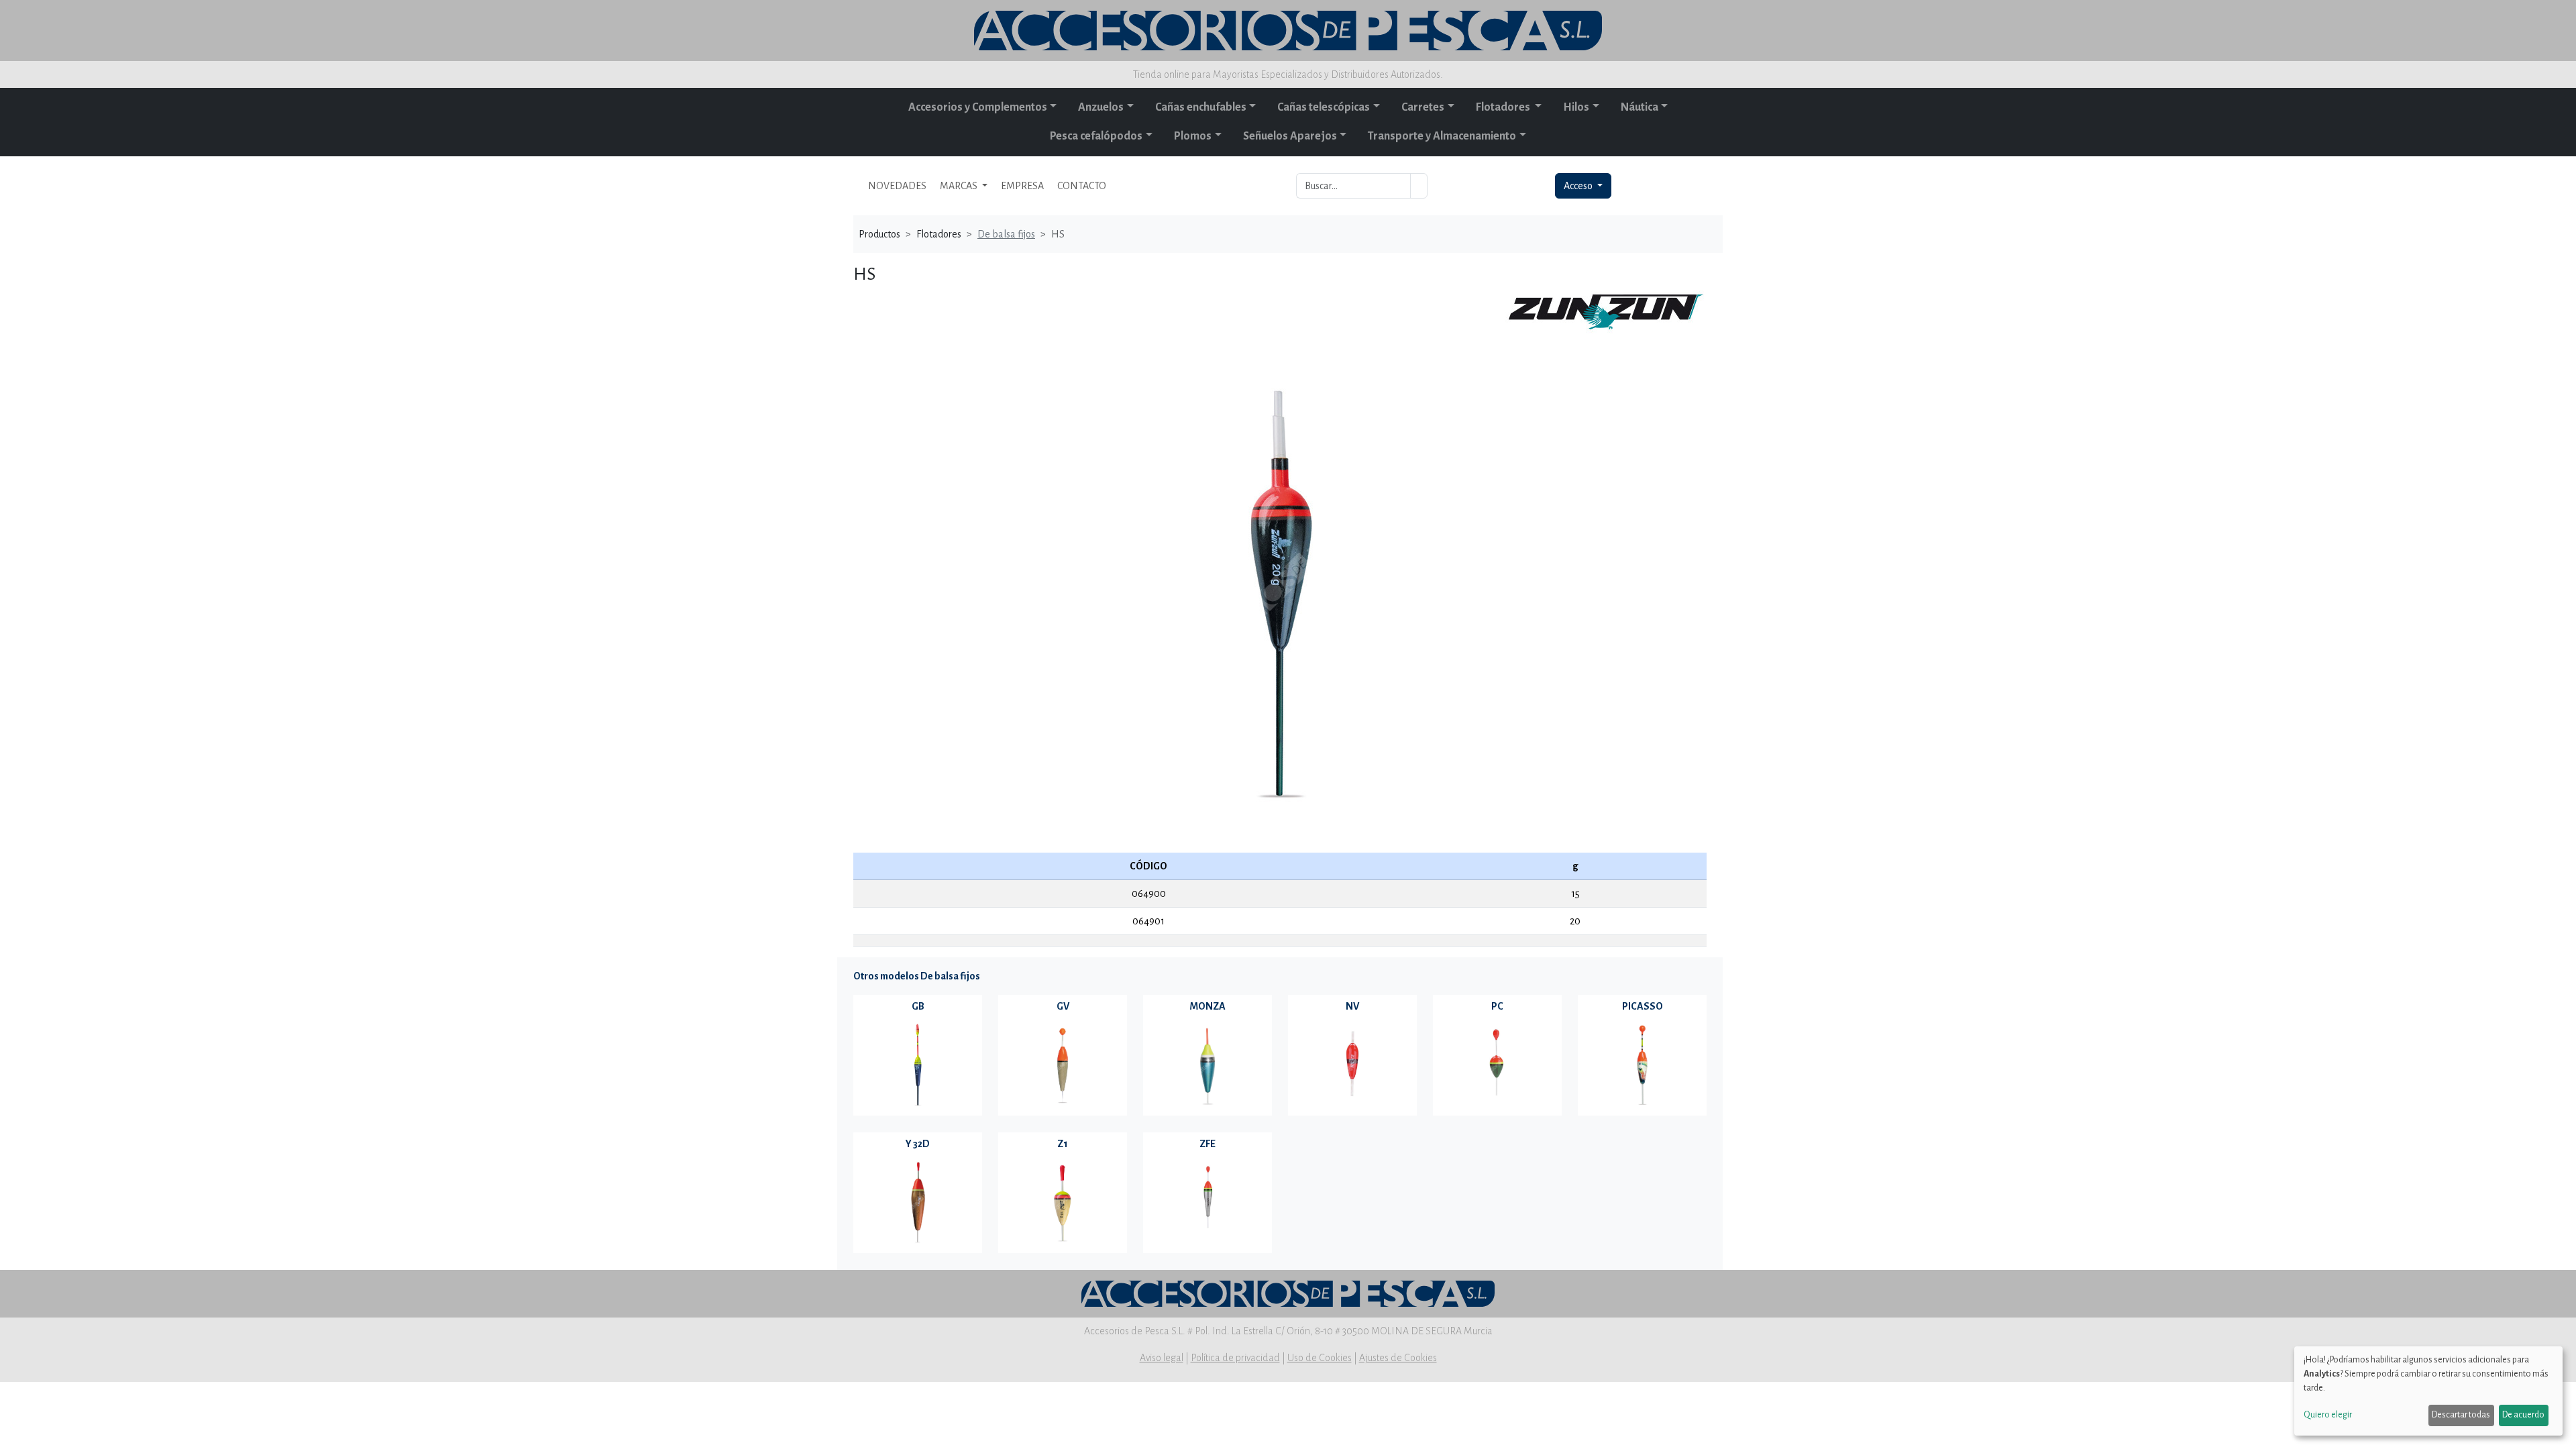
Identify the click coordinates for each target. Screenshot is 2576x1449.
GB (918, 1006)
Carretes (1423, 107)
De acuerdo (2523, 1415)
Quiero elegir (2328, 1415)
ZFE (1207, 1144)
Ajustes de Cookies (1398, 1358)
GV (1063, 1006)
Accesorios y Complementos (978, 107)
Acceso (1579, 186)
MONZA (1207, 1006)
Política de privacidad (1235, 1358)
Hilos (1576, 107)
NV (1352, 1006)
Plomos (1193, 136)
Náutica (1640, 107)
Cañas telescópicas (1324, 107)
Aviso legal (1162, 1358)
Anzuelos (1101, 107)
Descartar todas (2461, 1415)
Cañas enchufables (1201, 107)
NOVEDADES (897, 186)
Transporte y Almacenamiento (1442, 136)
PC (1497, 1006)
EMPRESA (1022, 186)
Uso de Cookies (1320, 1358)
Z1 (1063, 1144)
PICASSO (1643, 1006)
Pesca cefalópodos (1096, 136)
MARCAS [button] (960, 186)
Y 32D (918, 1144)
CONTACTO (1082, 186)
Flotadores (1504, 107)
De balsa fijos (1006, 234)
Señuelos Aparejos (1290, 136)
